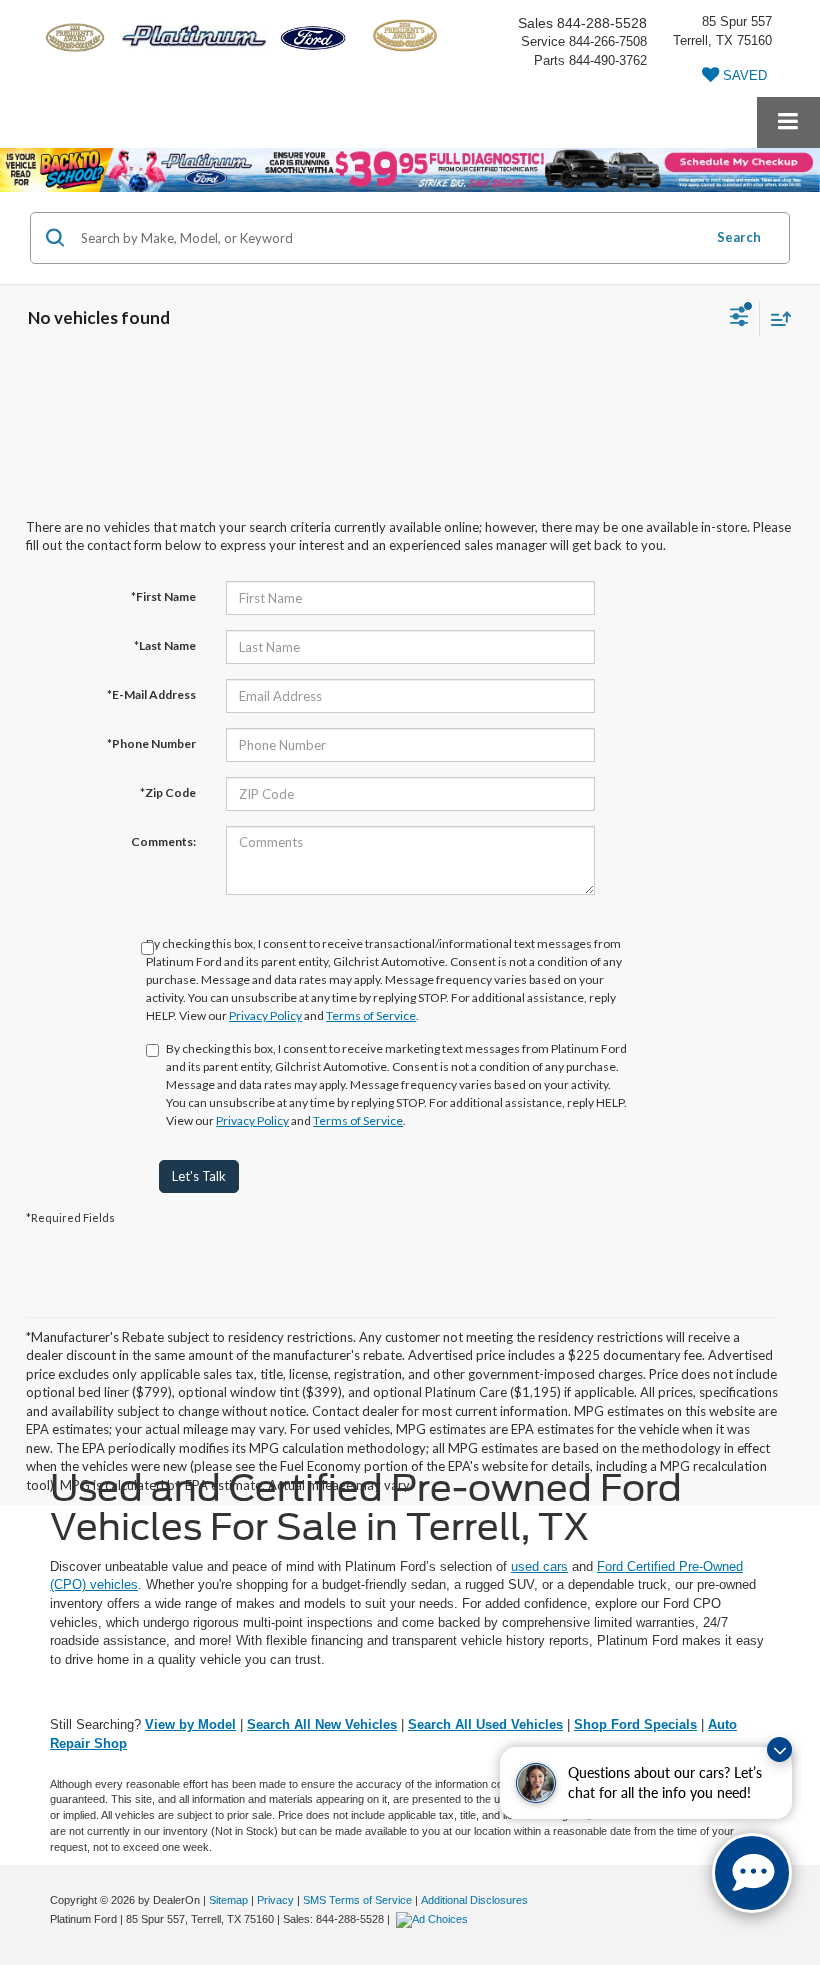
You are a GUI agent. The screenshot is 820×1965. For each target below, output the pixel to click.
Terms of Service (371, 1015)
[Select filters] (739, 319)
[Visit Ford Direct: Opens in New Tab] (434, 1919)
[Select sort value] (776, 318)
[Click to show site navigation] (788, 122)
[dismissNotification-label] (779, 1749)
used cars (539, 1566)
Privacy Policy (265, 1015)
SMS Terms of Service (357, 1900)
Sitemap (228, 1900)
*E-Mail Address (151, 694)
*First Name (163, 596)
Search (739, 237)
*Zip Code (168, 792)
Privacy (275, 1900)
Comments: (163, 841)
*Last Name (165, 645)
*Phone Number (151, 743)
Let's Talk (199, 1176)
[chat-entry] (752, 1873)
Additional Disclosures (474, 1900)
